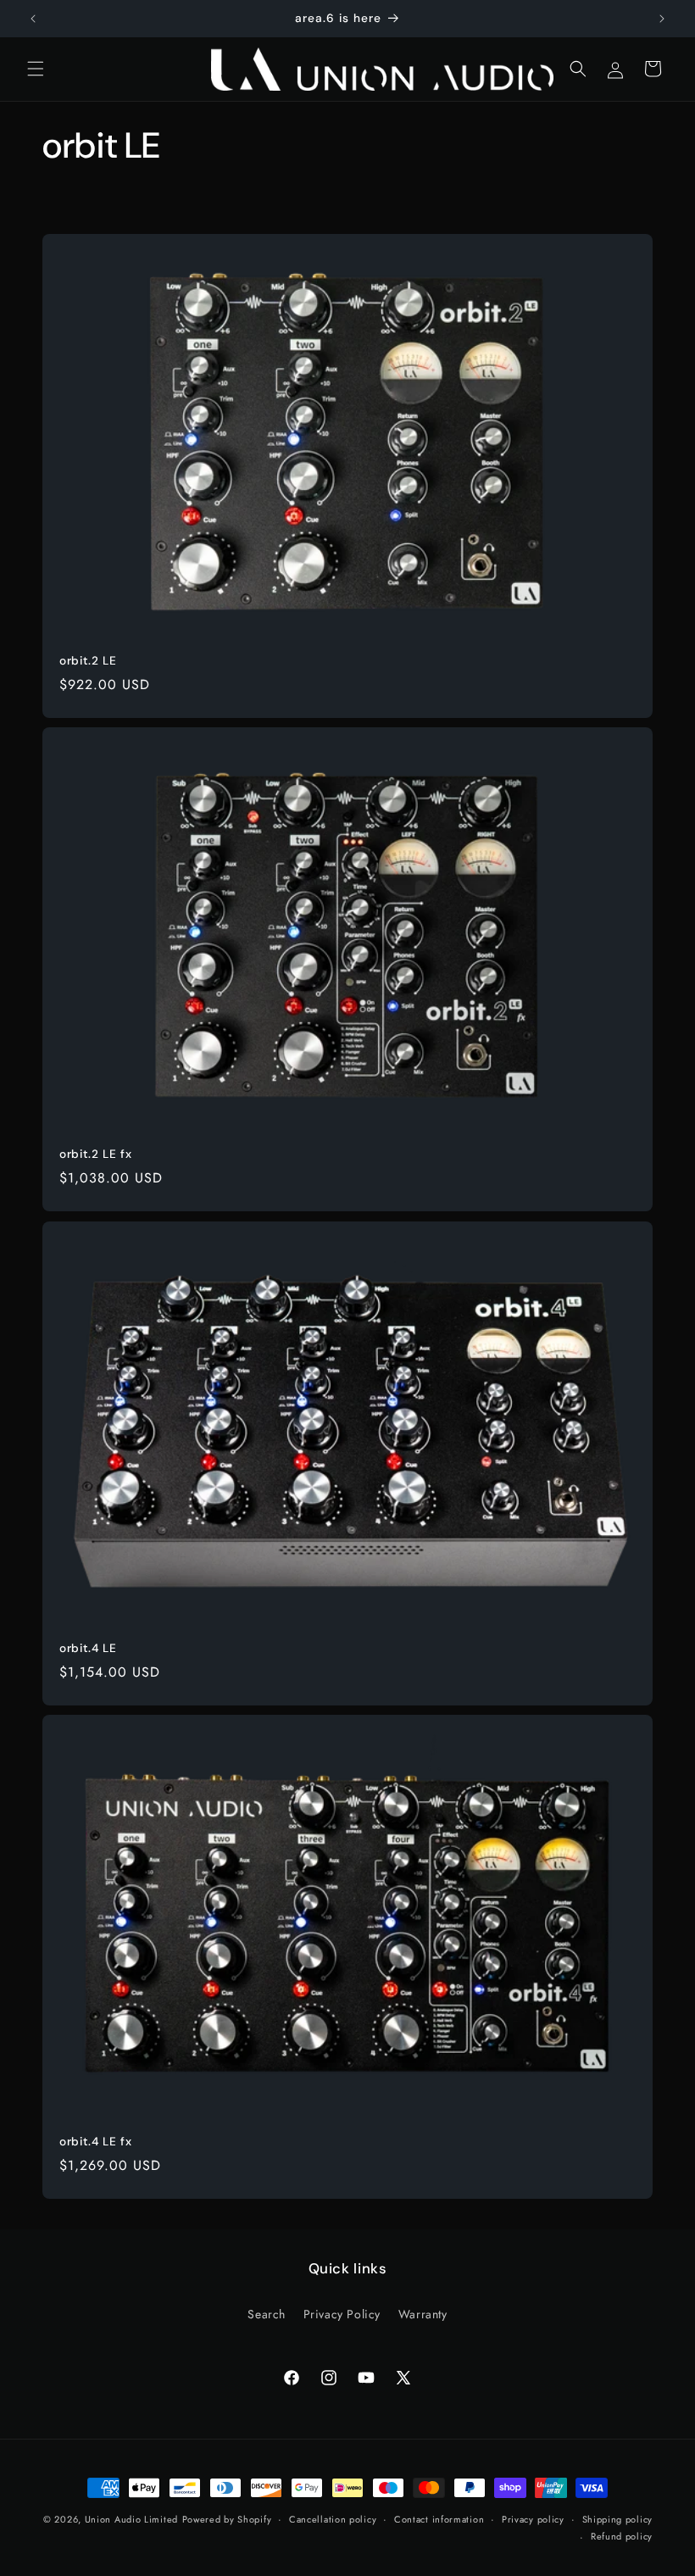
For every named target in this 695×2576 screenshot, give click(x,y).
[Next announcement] (662, 19)
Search (267, 2314)
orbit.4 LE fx (95, 2142)
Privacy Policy (342, 2314)
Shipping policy (618, 2519)
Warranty (423, 2314)
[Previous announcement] (33, 19)
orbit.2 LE (88, 661)
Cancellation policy (333, 2519)
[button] (36, 69)
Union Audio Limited (131, 2519)
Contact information (439, 2519)
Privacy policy (533, 2519)
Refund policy (622, 2536)
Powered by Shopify (227, 2519)
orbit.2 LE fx (95, 1154)
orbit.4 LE (88, 1648)
